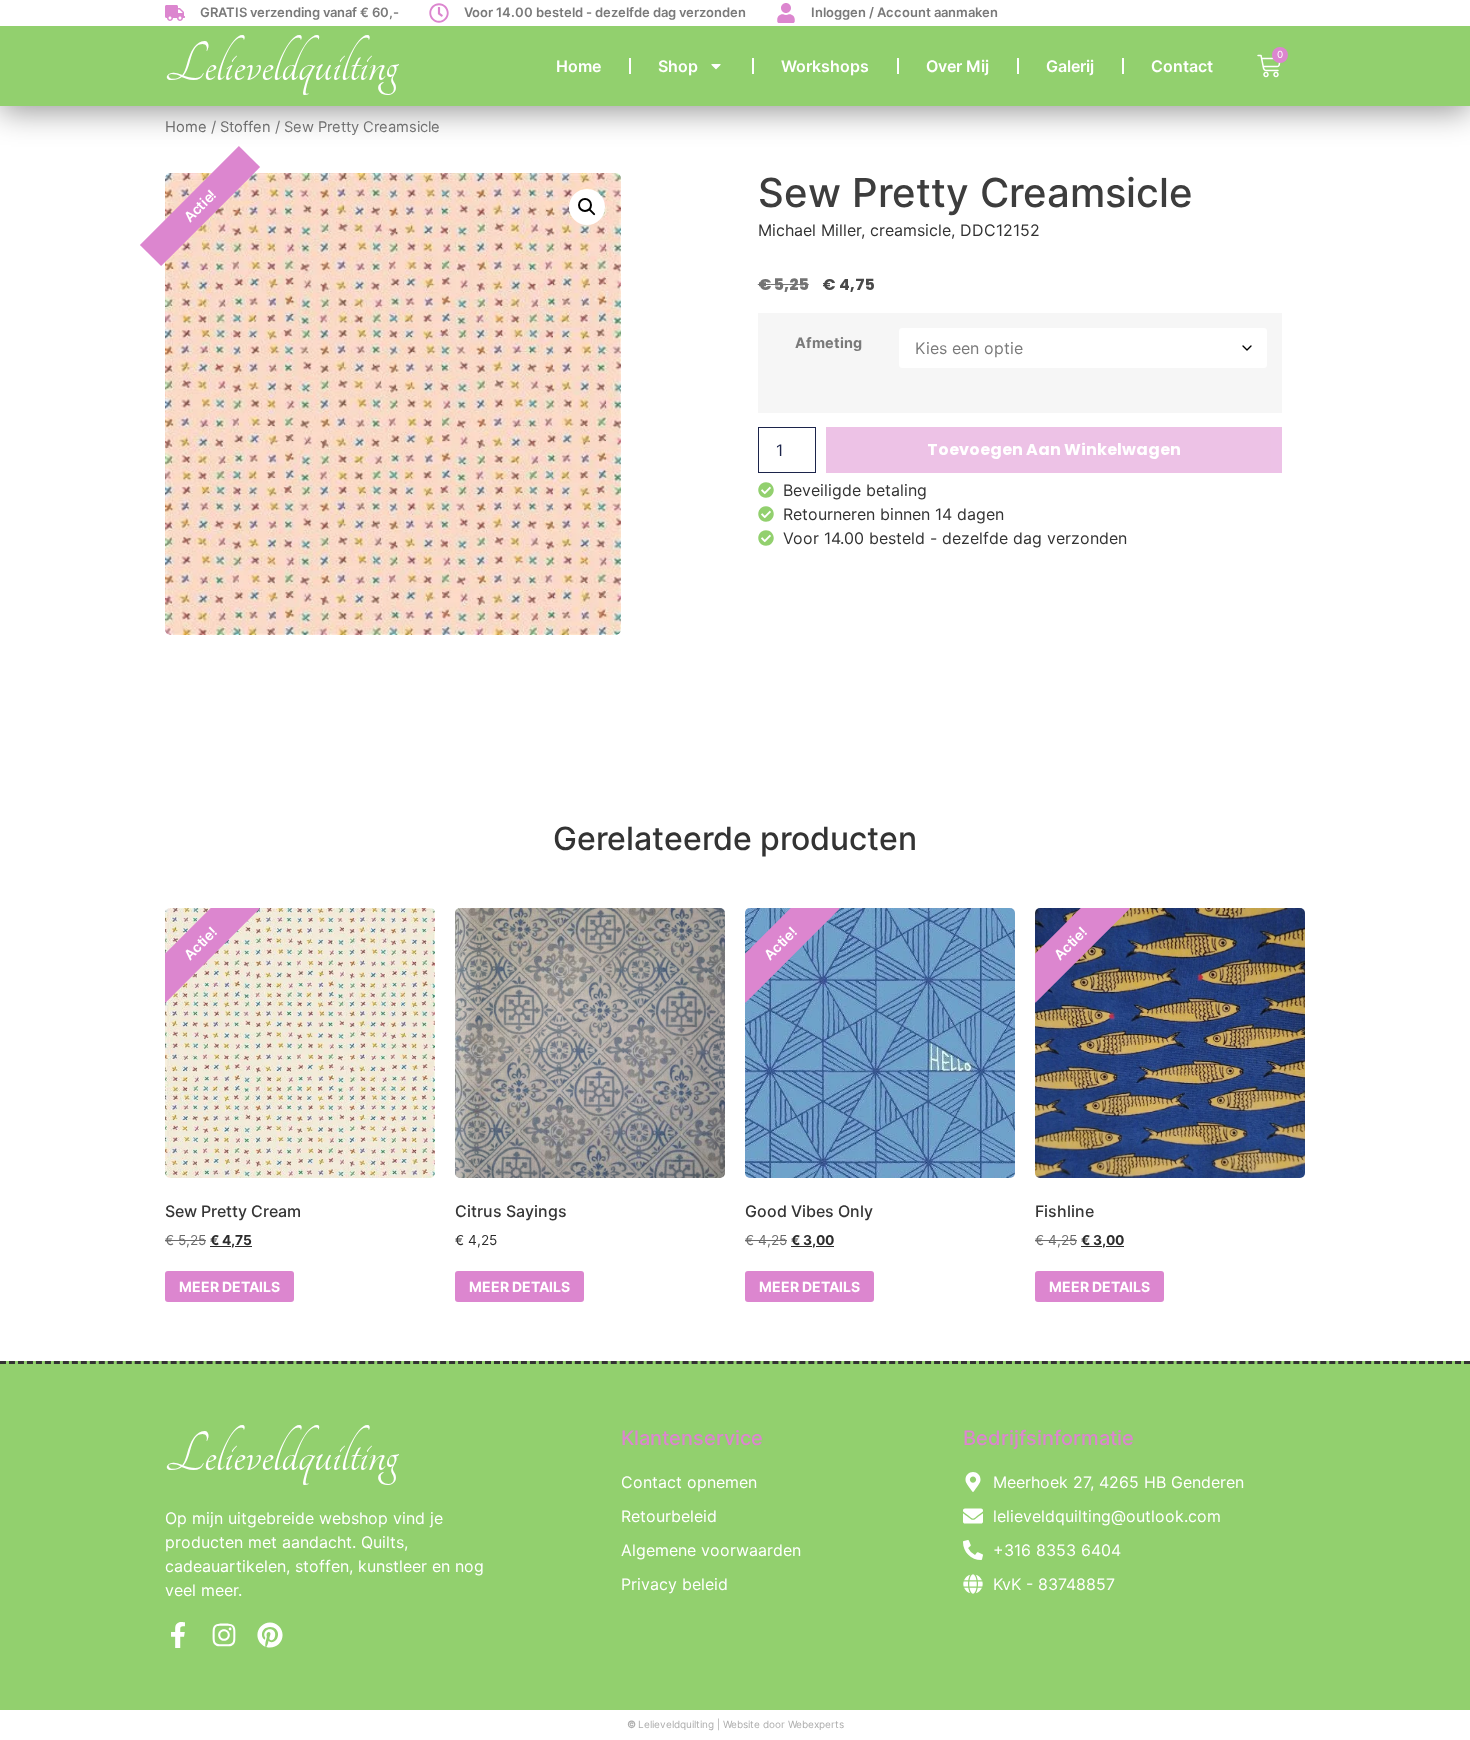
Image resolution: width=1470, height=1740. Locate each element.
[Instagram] (224, 1635)
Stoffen (245, 127)
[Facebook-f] (178, 1635)
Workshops (825, 66)
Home (578, 66)
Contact (1182, 66)
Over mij (957, 66)
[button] (587, 207)
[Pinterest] (270, 1635)
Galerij (1070, 66)
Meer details (229, 1286)
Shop (678, 66)
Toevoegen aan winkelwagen (1054, 449)
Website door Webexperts (783, 1724)
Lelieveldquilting (281, 66)
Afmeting (828, 343)
